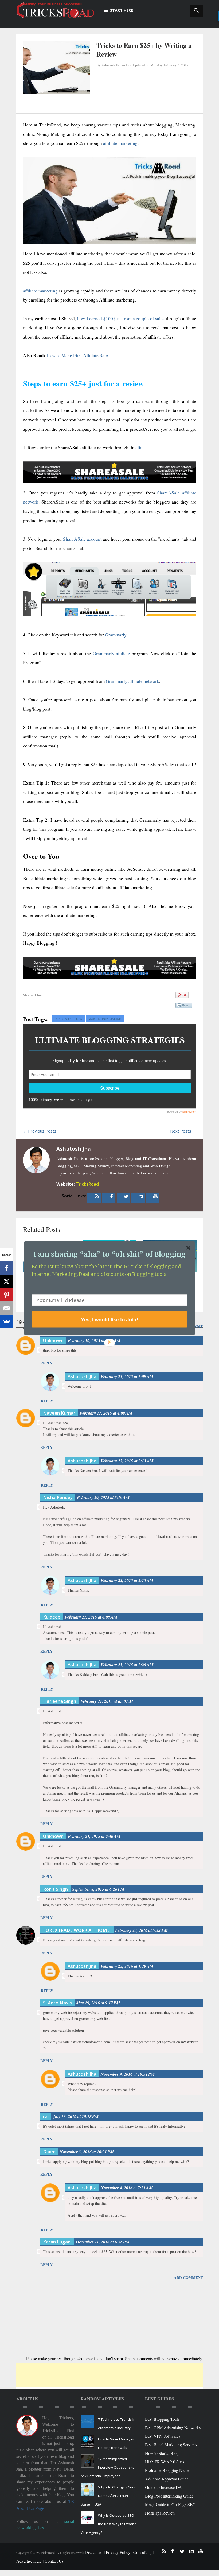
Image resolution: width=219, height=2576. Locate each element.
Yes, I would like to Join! (110, 1319)
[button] (109, 1254)
